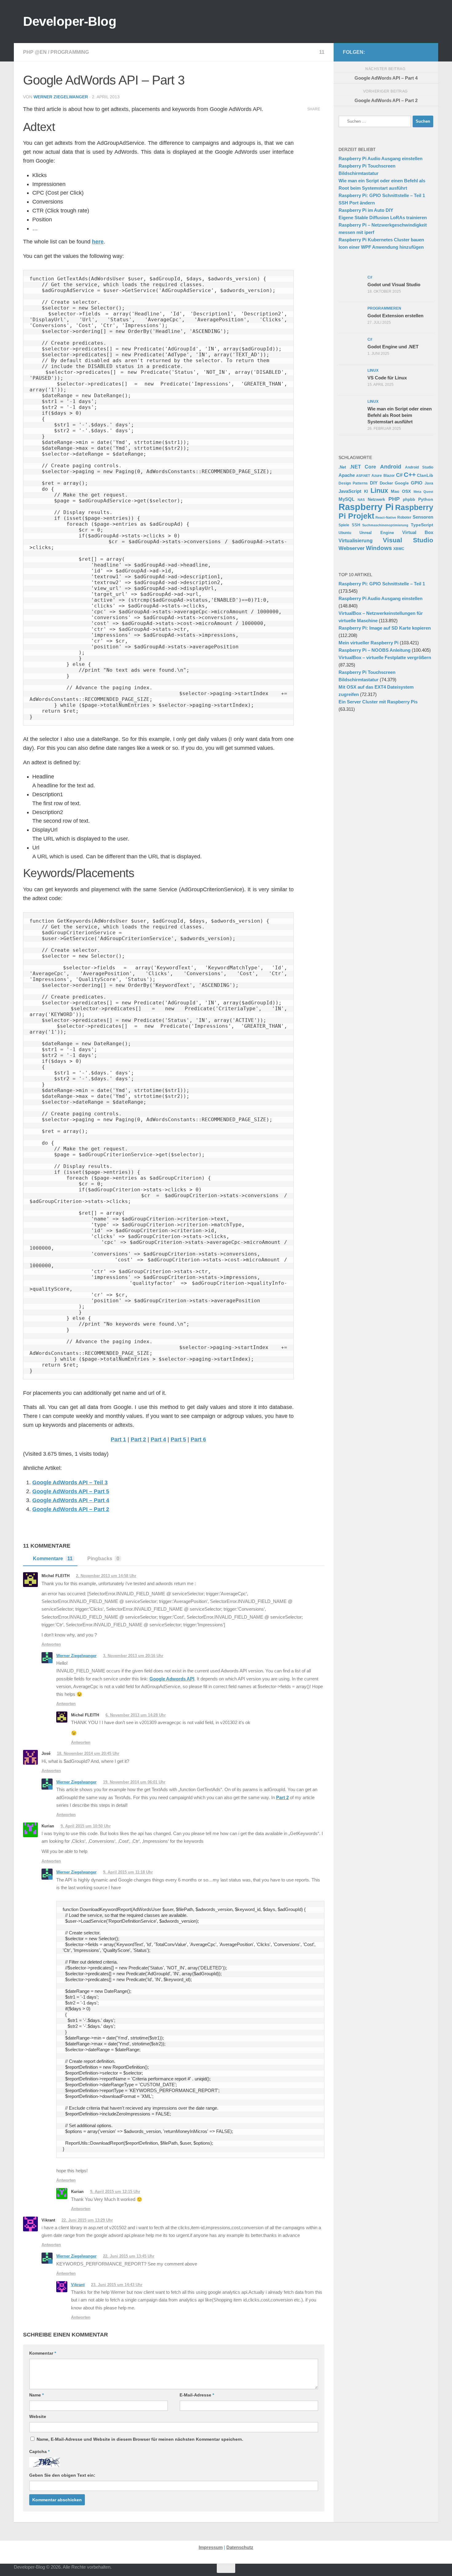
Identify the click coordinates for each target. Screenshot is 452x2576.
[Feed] (406, 52)
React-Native (386, 517)
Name (36, 2395)
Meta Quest (424, 492)
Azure (377, 476)
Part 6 (198, 1439)
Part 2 (138, 1439)
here (98, 242)
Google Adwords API (172, 1679)
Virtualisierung (356, 541)
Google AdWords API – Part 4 (71, 1500)
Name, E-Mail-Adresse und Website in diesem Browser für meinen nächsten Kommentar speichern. (140, 2439)
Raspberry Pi (366, 507)
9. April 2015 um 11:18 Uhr (128, 1872)
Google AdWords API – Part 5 (71, 1491)
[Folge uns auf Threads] (376, 52)
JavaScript (350, 491)
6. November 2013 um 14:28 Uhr (136, 1715)
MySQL (347, 499)
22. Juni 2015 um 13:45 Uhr (129, 2256)
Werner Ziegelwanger (61, 97)
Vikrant (78, 2285)
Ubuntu (345, 533)
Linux (379, 491)
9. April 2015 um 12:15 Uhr (115, 2192)
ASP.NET (363, 476)
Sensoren (423, 517)
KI (366, 492)
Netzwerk (376, 500)
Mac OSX (401, 491)
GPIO (417, 483)
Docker (386, 483)
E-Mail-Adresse (197, 2395)
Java (429, 483)
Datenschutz (240, 2547)
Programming (70, 52)
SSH (356, 525)
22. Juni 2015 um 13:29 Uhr (87, 2220)
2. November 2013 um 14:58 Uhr (106, 1576)
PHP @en (35, 52)
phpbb (409, 499)
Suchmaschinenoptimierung (385, 525)
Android (391, 467)
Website (38, 2416)
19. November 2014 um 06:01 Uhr (134, 1782)
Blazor (389, 475)
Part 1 (118, 1439)
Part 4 (158, 1439)
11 (322, 52)
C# (399, 475)
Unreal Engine (377, 533)
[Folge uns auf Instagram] (386, 52)
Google (402, 483)
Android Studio (419, 467)
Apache (347, 475)
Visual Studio (408, 540)
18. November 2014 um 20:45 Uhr (88, 1753)
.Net (342, 467)
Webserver (352, 548)
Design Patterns (353, 483)
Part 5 (178, 1439)
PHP (394, 499)
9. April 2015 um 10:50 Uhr (86, 1826)
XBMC (399, 549)
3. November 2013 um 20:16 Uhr (133, 1656)
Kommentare (53, 1559)
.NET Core (363, 467)
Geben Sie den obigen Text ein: (62, 2475)
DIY (374, 483)
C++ (410, 475)
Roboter (404, 517)
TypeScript (422, 525)
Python (426, 499)
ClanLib (425, 475)
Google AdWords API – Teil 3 (70, 1482)
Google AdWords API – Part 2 (71, 1509)
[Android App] (415, 52)
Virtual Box (418, 532)
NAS (361, 500)
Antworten (51, 1644)
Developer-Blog (70, 21)
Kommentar (43, 2353)
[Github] (396, 52)
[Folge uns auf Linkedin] (425, 52)
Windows (379, 548)
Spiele (344, 525)
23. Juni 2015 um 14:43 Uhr (117, 2285)
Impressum (211, 2547)
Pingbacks (103, 1559)
